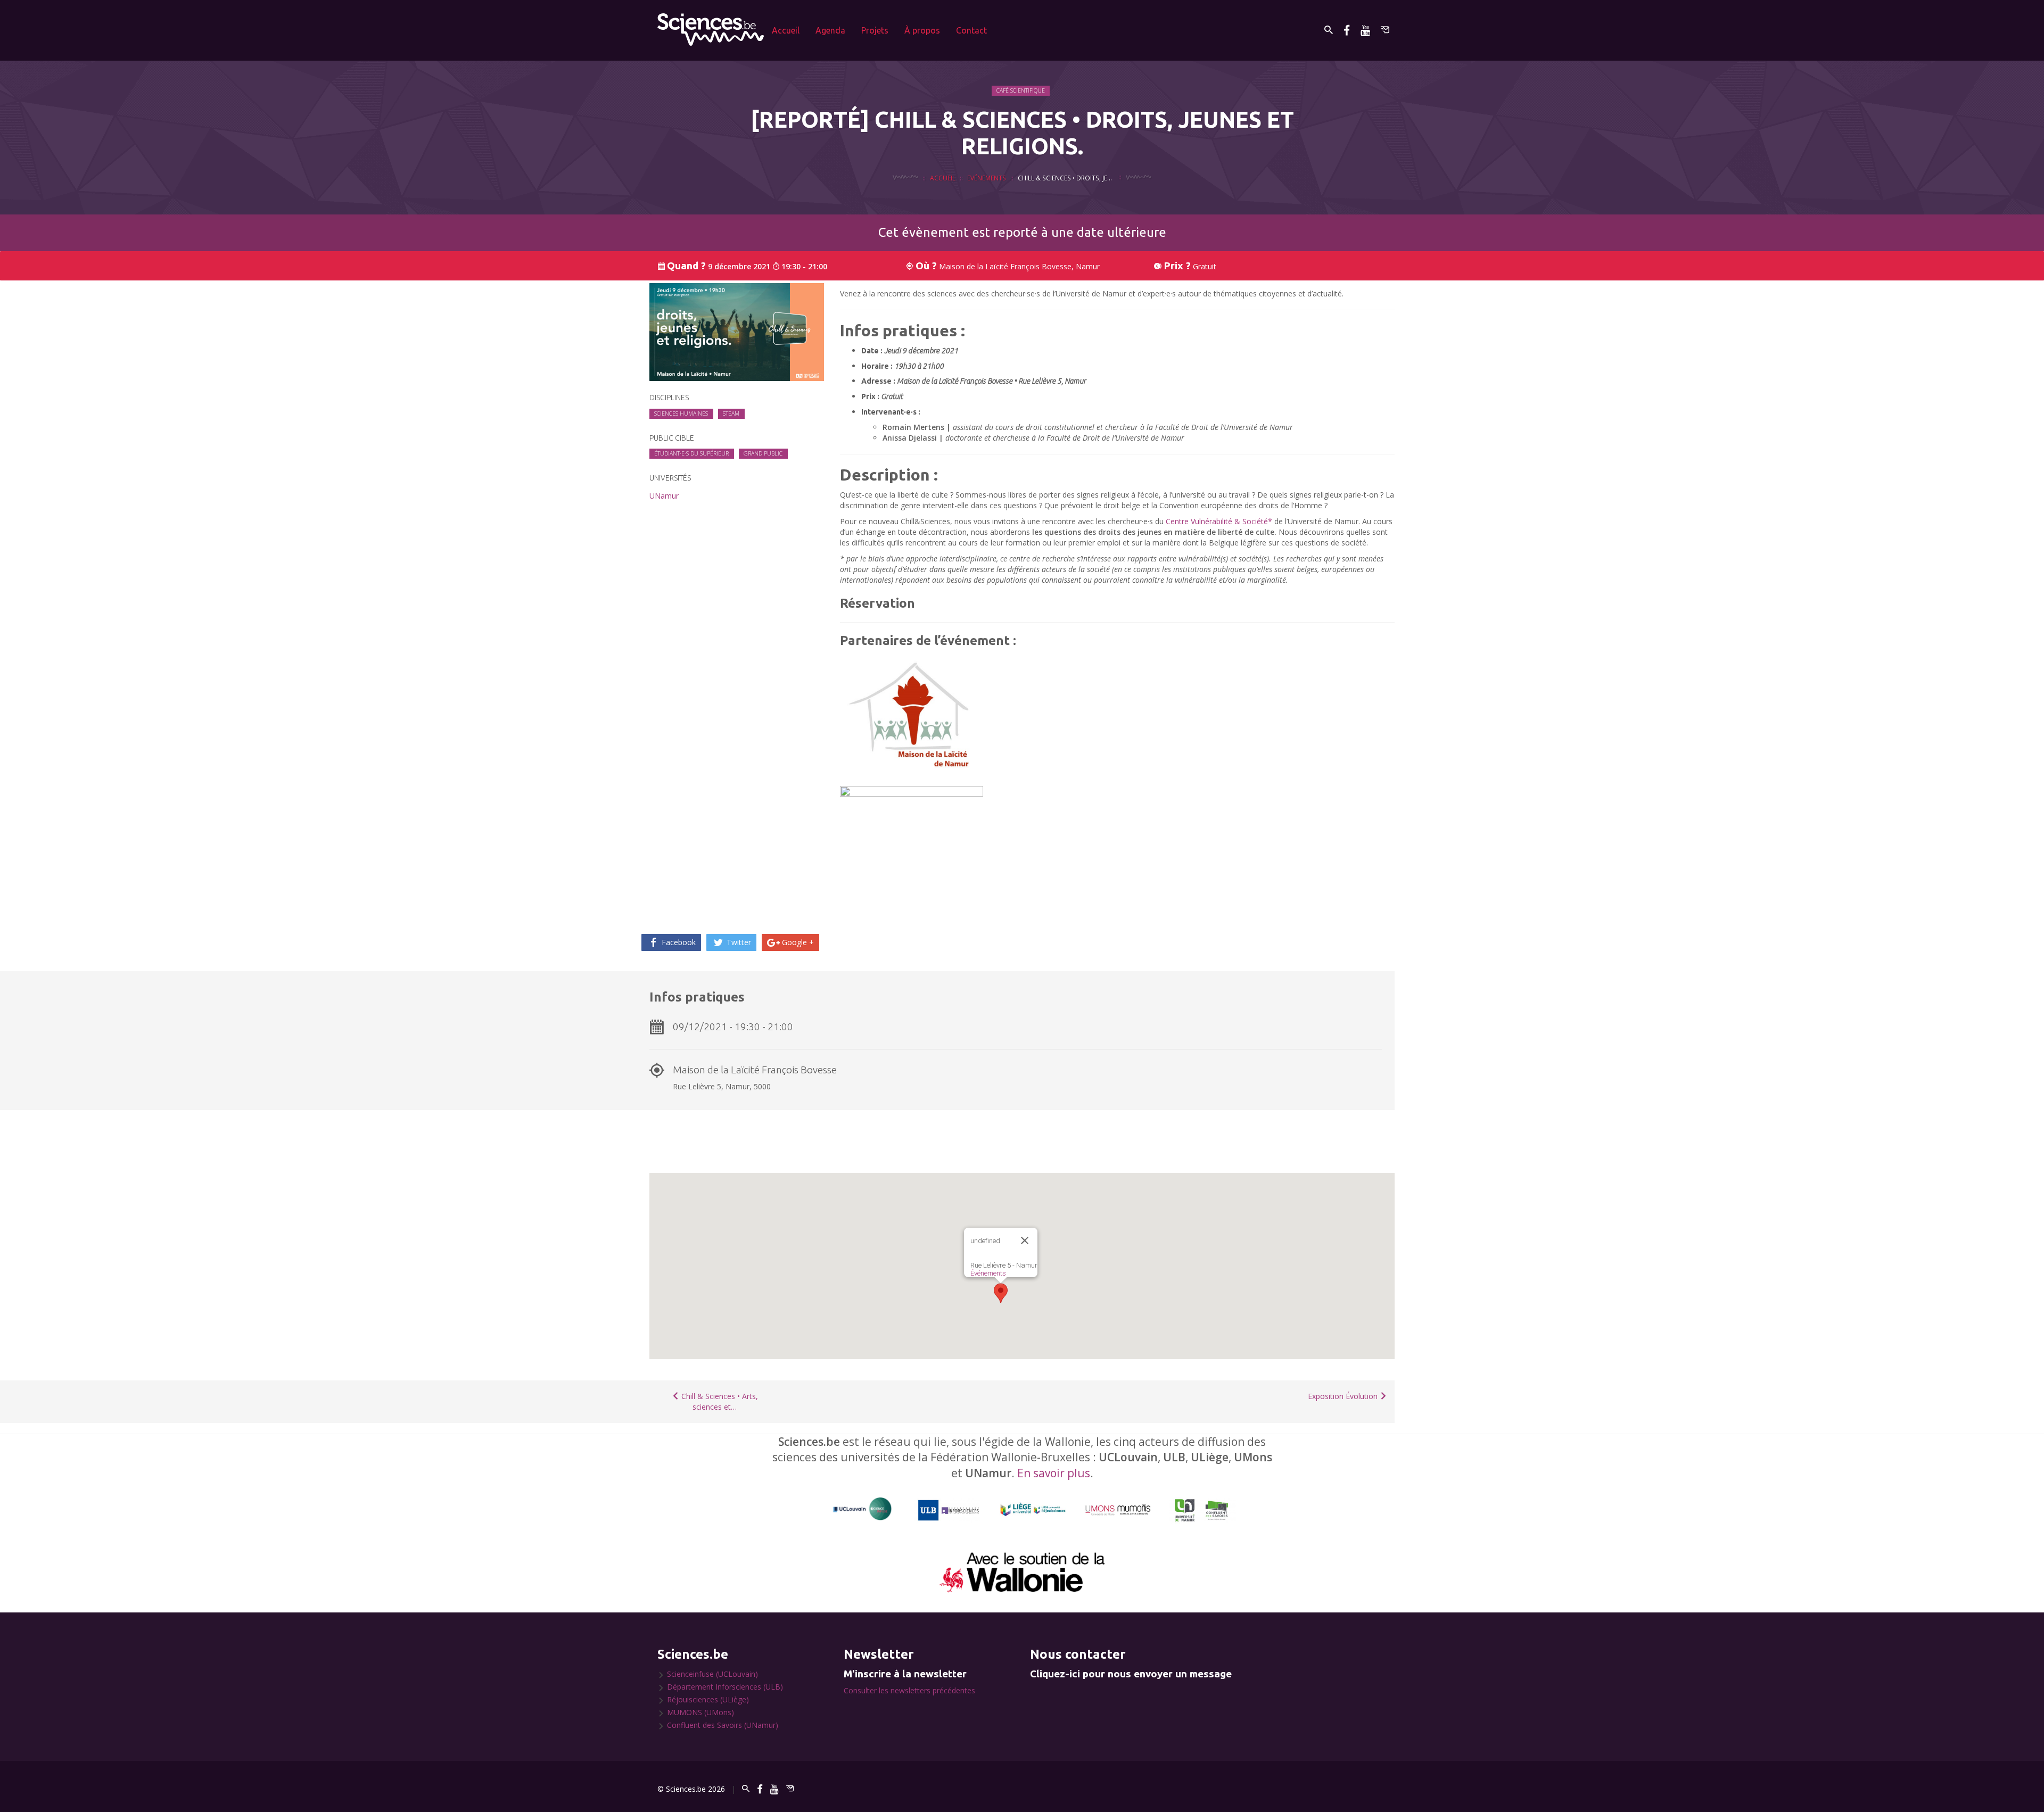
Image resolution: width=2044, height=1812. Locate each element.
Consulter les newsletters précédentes (909, 1690)
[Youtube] (1365, 30)
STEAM (731, 413)
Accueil (786, 30)
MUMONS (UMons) (700, 1712)
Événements (988, 1273)
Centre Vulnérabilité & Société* (1219, 521)
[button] (1001, 1293)
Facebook (678, 942)
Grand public (763, 453)
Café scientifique (1021, 90)
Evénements (987, 178)
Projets (875, 30)
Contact (971, 30)
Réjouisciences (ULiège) (708, 1699)
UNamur (664, 496)
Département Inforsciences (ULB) (725, 1687)
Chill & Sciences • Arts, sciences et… (719, 1401)
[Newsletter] (1385, 30)
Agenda (830, 30)
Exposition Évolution (1344, 1396)
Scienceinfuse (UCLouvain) (712, 1674)
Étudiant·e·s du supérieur (691, 453)
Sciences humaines (681, 413)
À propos (922, 30)
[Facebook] (1347, 30)
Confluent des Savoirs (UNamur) (723, 1725)
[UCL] (863, 1509)
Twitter (738, 942)
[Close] (1025, 1240)
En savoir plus (1054, 1473)
